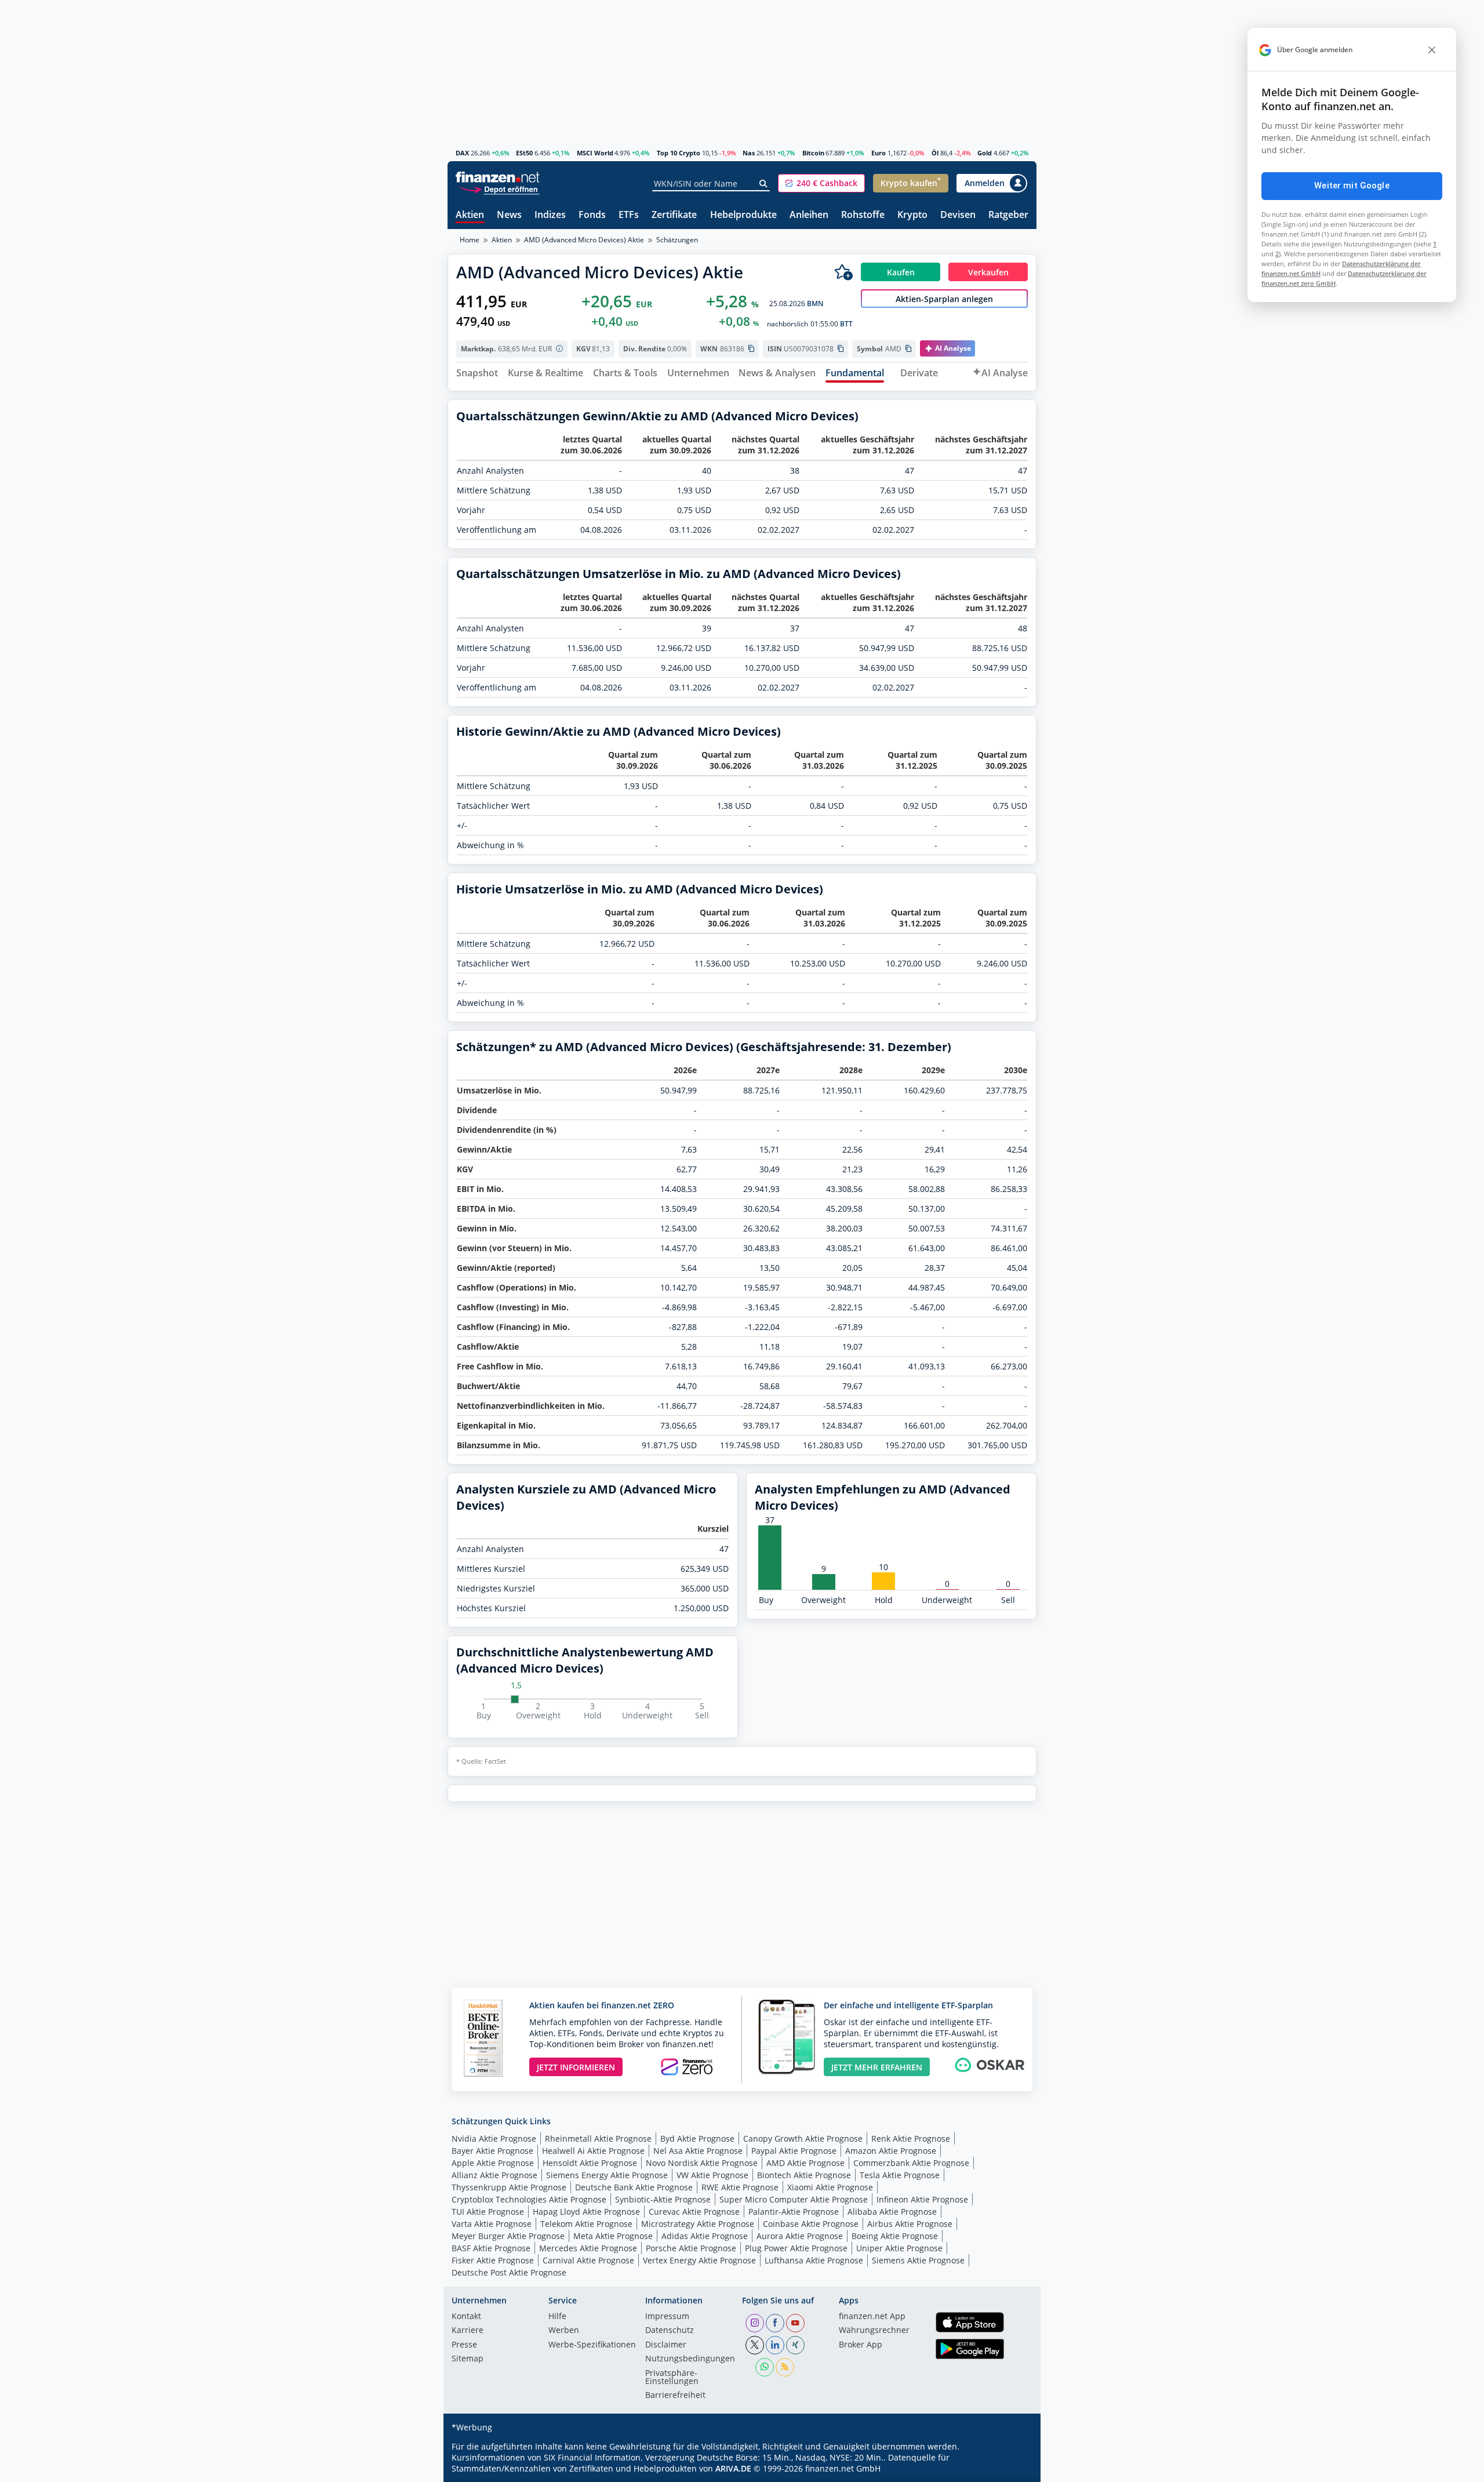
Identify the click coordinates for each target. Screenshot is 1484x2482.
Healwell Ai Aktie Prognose (593, 2151)
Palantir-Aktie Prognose (794, 2212)
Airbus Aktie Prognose (910, 2224)
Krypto (912, 215)
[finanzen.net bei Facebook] (775, 2323)
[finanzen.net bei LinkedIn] (775, 2345)
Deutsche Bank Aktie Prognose (634, 2187)
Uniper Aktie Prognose (899, 2248)
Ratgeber (1008, 215)
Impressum (667, 2317)
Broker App (861, 2345)
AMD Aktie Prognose (805, 2163)
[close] (1432, 50)
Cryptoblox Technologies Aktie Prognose (529, 2199)
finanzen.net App (872, 2317)
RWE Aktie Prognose (740, 2187)
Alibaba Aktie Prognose (892, 2212)
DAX (462, 153)
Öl (935, 153)
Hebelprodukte (743, 215)
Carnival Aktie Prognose (588, 2260)
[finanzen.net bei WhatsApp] (765, 2367)
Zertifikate (674, 215)
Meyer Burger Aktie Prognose (508, 2236)
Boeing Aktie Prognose (895, 2236)
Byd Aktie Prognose (697, 2138)
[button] (821, 183)
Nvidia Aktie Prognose (494, 2138)
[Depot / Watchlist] (843, 272)
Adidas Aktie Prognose (705, 2236)
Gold (985, 153)
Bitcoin (813, 153)
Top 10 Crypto (679, 153)
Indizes (550, 215)
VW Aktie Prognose (712, 2175)
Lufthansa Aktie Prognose (814, 2260)
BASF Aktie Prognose (491, 2248)
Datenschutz (670, 2331)
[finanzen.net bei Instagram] (755, 2323)
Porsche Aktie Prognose (691, 2248)
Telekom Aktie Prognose (586, 2224)
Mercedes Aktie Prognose (588, 2248)
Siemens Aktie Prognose (918, 2260)
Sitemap (468, 2359)
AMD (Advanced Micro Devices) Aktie (584, 240)
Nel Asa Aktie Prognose (698, 2151)
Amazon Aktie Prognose (891, 2151)
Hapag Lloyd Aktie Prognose (586, 2212)
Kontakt (466, 2317)
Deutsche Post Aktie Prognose (509, 2272)
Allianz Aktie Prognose (494, 2175)
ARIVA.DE (733, 2468)
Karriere (468, 2331)
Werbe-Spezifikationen (592, 2345)
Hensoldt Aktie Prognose (590, 2163)
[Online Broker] (499, 189)
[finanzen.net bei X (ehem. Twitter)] (755, 2345)
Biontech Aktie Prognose (804, 2175)
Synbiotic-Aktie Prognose (663, 2199)
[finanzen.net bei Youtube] (795, 2323)
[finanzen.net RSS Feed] (785, 2367)
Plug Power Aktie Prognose (796, 2248)
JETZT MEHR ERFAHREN (877, 2067)
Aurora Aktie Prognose (800, 2236)
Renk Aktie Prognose (911, 2138)
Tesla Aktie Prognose (900, 2175)
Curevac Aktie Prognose (694, 2212)
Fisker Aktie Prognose (493, 2260)
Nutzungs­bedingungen (690, 2359)
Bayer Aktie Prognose (492, 2151)
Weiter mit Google (1352, 186)
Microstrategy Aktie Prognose (698, 2224)
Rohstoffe (863, 215)
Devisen (958, 215)
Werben (564, 2331)
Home (470, 240)
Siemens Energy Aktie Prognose (607, 2175)
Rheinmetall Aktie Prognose (598, 2138)
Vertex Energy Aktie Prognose (699, 2260)
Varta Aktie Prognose (492, 2224)
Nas (749, 153)
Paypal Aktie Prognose (794, 2151)
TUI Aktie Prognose (488, 2212)
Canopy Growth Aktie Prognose (803, 2138)
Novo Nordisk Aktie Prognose (702, 2163)
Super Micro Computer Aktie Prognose (794, 2199)
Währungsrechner (874, 2331)
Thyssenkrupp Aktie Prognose (509, 2187)
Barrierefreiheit (675, 2396)
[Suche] (764, 184)
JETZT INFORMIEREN (576, 2067)
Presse (464, 2345)
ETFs (629, 215)
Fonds (592, 215)
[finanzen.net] (498, 177)
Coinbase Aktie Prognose (811, 2224)
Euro (879, 153)
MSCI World (595, 153)
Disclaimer (666, 2345)
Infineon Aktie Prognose (922, 2199)
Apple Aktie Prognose (493, 2163)
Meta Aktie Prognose (613, 2236)
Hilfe (557, 2317)
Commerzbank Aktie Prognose (911, 2163)
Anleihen (809, 215)
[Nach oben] (1013, 2469)
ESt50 (524, 153)
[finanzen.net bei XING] (795, 2345)
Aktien (470, 215)
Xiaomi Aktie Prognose (830, 2187)
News (509, 215)
